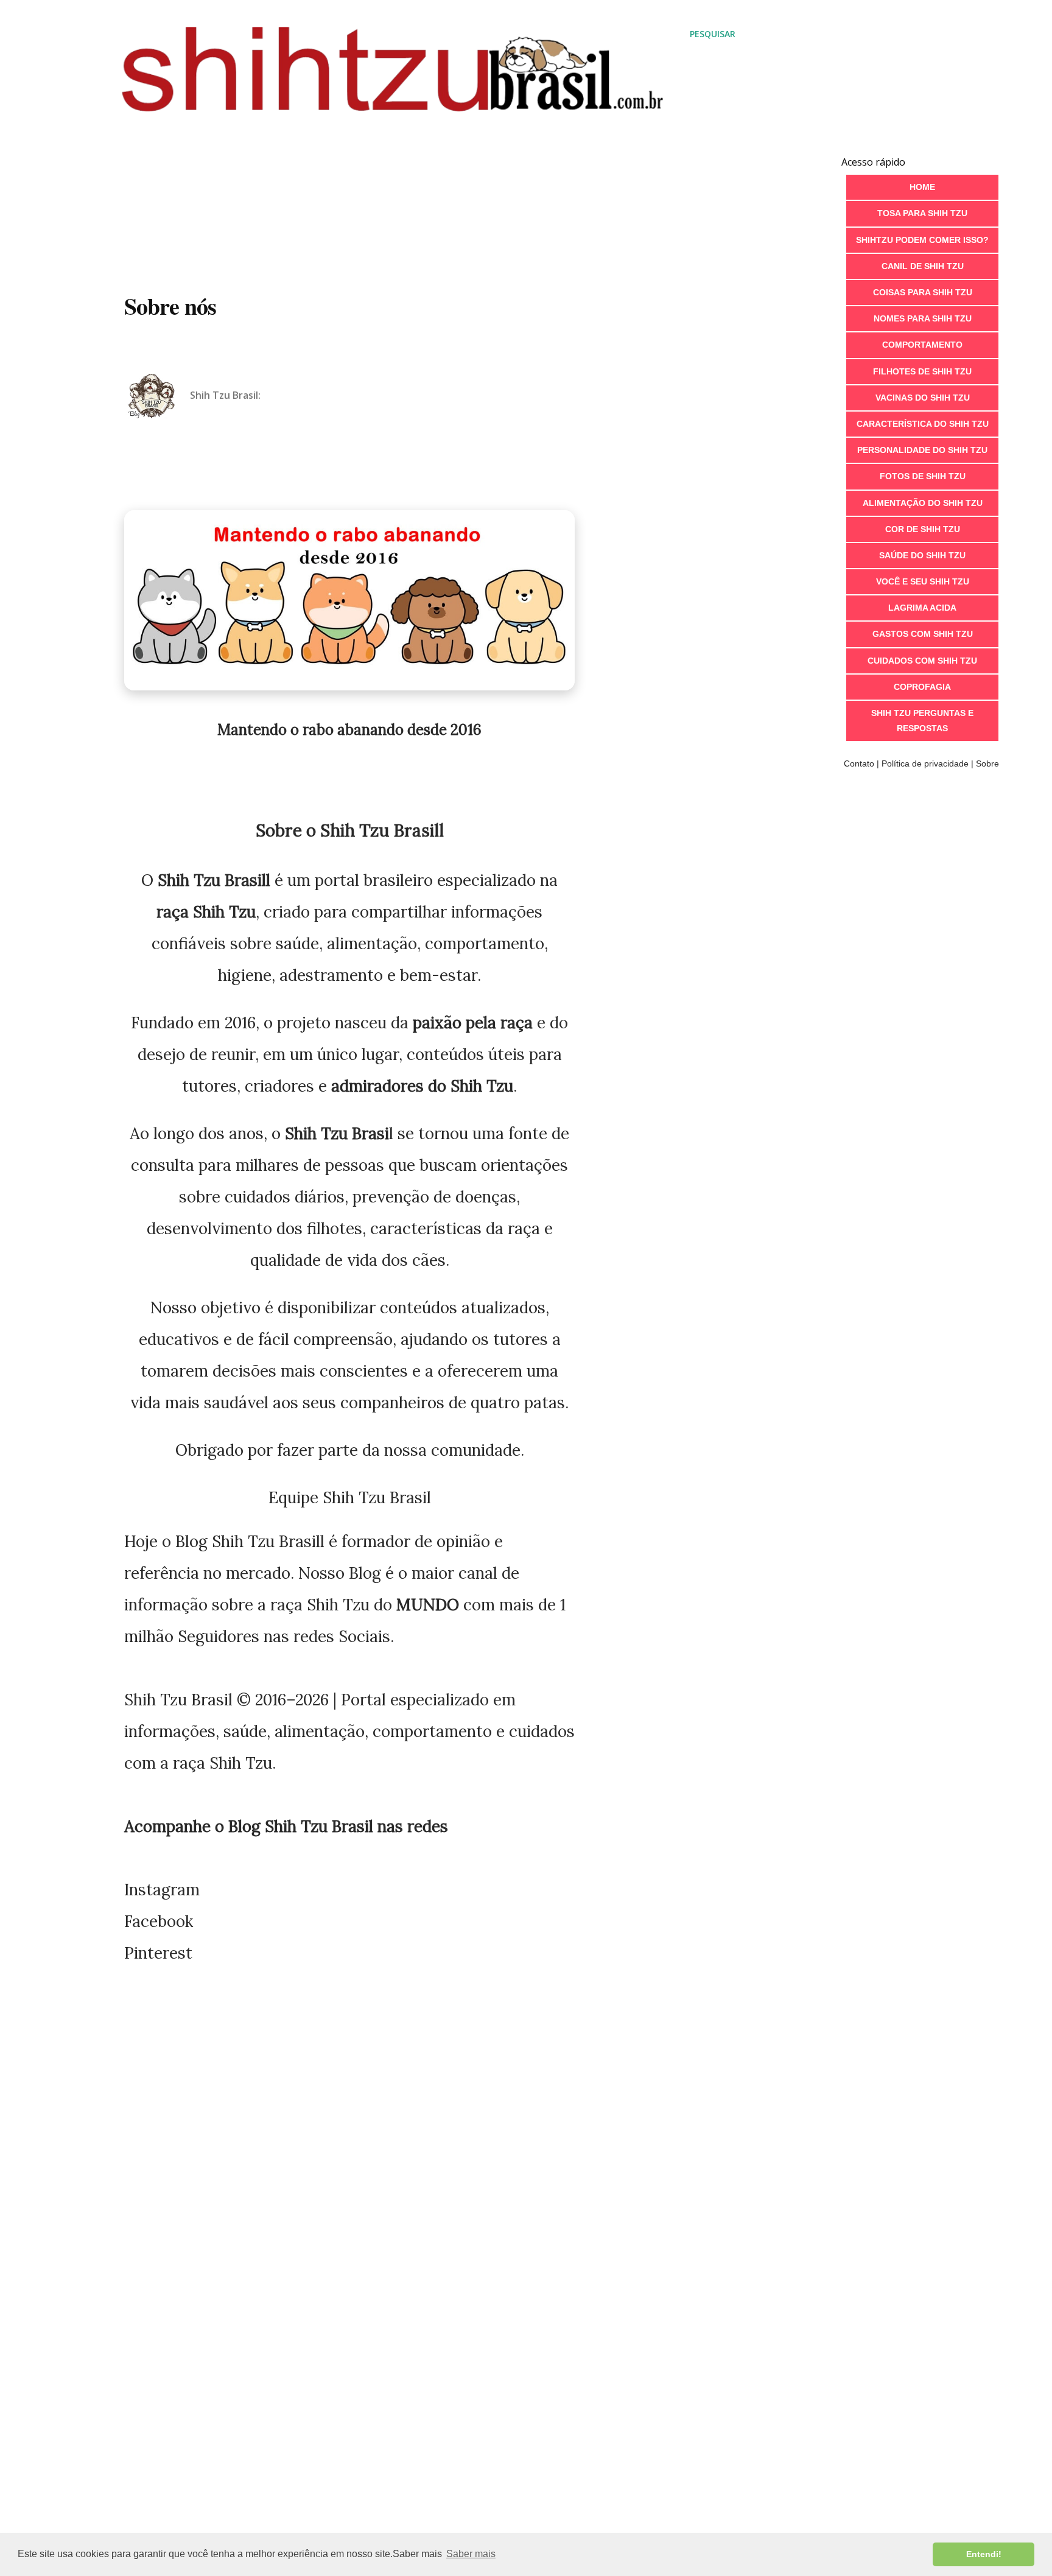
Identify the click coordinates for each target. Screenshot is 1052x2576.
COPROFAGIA (922, 687)
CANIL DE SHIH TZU (923, 266)
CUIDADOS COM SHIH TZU (922, 661)
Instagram (162, 1890)
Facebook (159, 1921)
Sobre (987, 763)
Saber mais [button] (471, 2554)
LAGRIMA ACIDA (922, 608)
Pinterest (158, 1953)
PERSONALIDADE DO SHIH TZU (922, 450)
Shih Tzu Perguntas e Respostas (922, 721)
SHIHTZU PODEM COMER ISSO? (922, 240)
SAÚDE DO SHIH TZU (922, 555)
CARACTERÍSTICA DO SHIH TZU (923, 424)
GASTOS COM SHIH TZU (923, 634)
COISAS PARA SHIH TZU (923, 292)
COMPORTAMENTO (922, 345)
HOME (922, 187)
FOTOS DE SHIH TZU (923, 476)
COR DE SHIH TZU (923, 529)
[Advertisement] (429, 176)
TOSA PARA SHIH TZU (922, 213)
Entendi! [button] (984, 2554)
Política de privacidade (925, 763)
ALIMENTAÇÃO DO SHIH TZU (923, 503)
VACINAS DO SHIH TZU (923, 398)
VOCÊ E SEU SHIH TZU (923, 581)
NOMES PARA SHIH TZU (923, 318)
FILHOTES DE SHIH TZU (922, 371)
